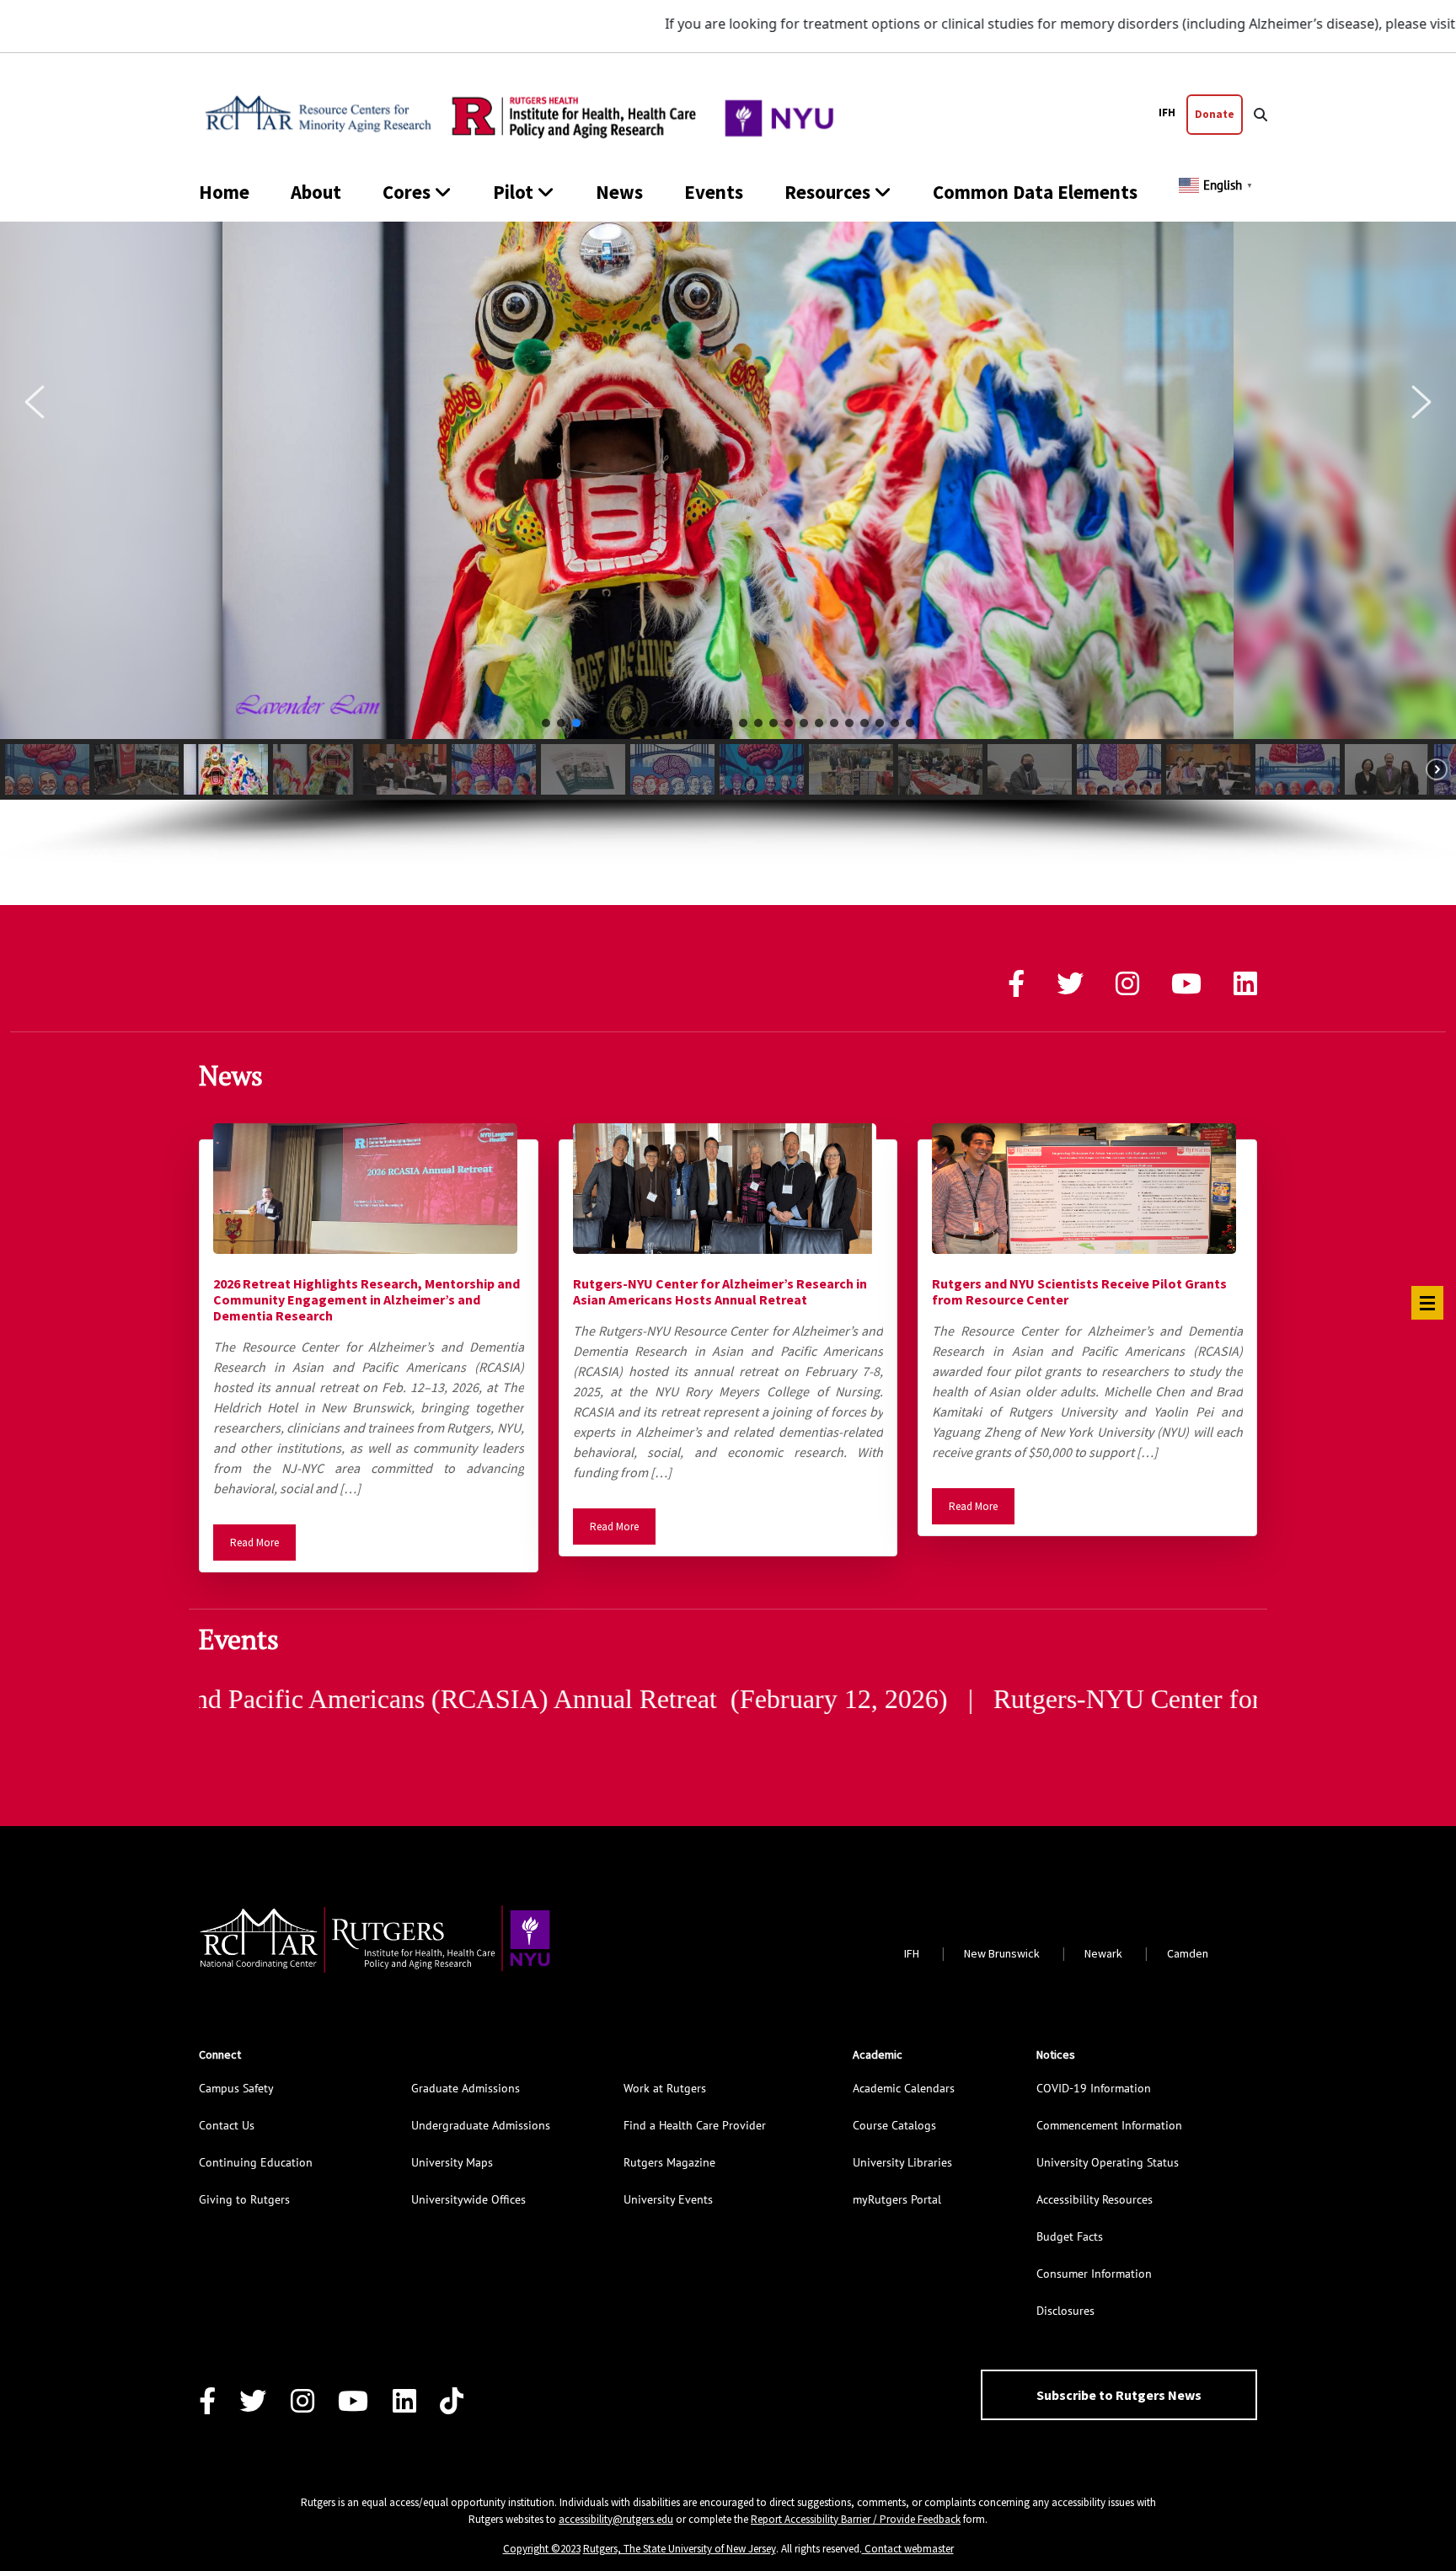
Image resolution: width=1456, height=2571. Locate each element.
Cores (407, 192)
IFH (1167, 112)
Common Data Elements (1035, 192)
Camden (1188, 1953)
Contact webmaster (908, 2549)
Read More (254, 1543)
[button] (35, 402)
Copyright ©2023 (542, 2549)
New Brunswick (1002, 1953)
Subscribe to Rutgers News (1119, 2395)
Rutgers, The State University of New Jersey (680, 2549)
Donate (1215, 114)
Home (224, 192)
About (316, 192)
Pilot (513, 192)
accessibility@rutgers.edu (616, 2519)
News (619, 192)
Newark (1103, 1953)
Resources (827, 192)
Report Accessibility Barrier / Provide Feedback (856, 2519)
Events (714, 192)
